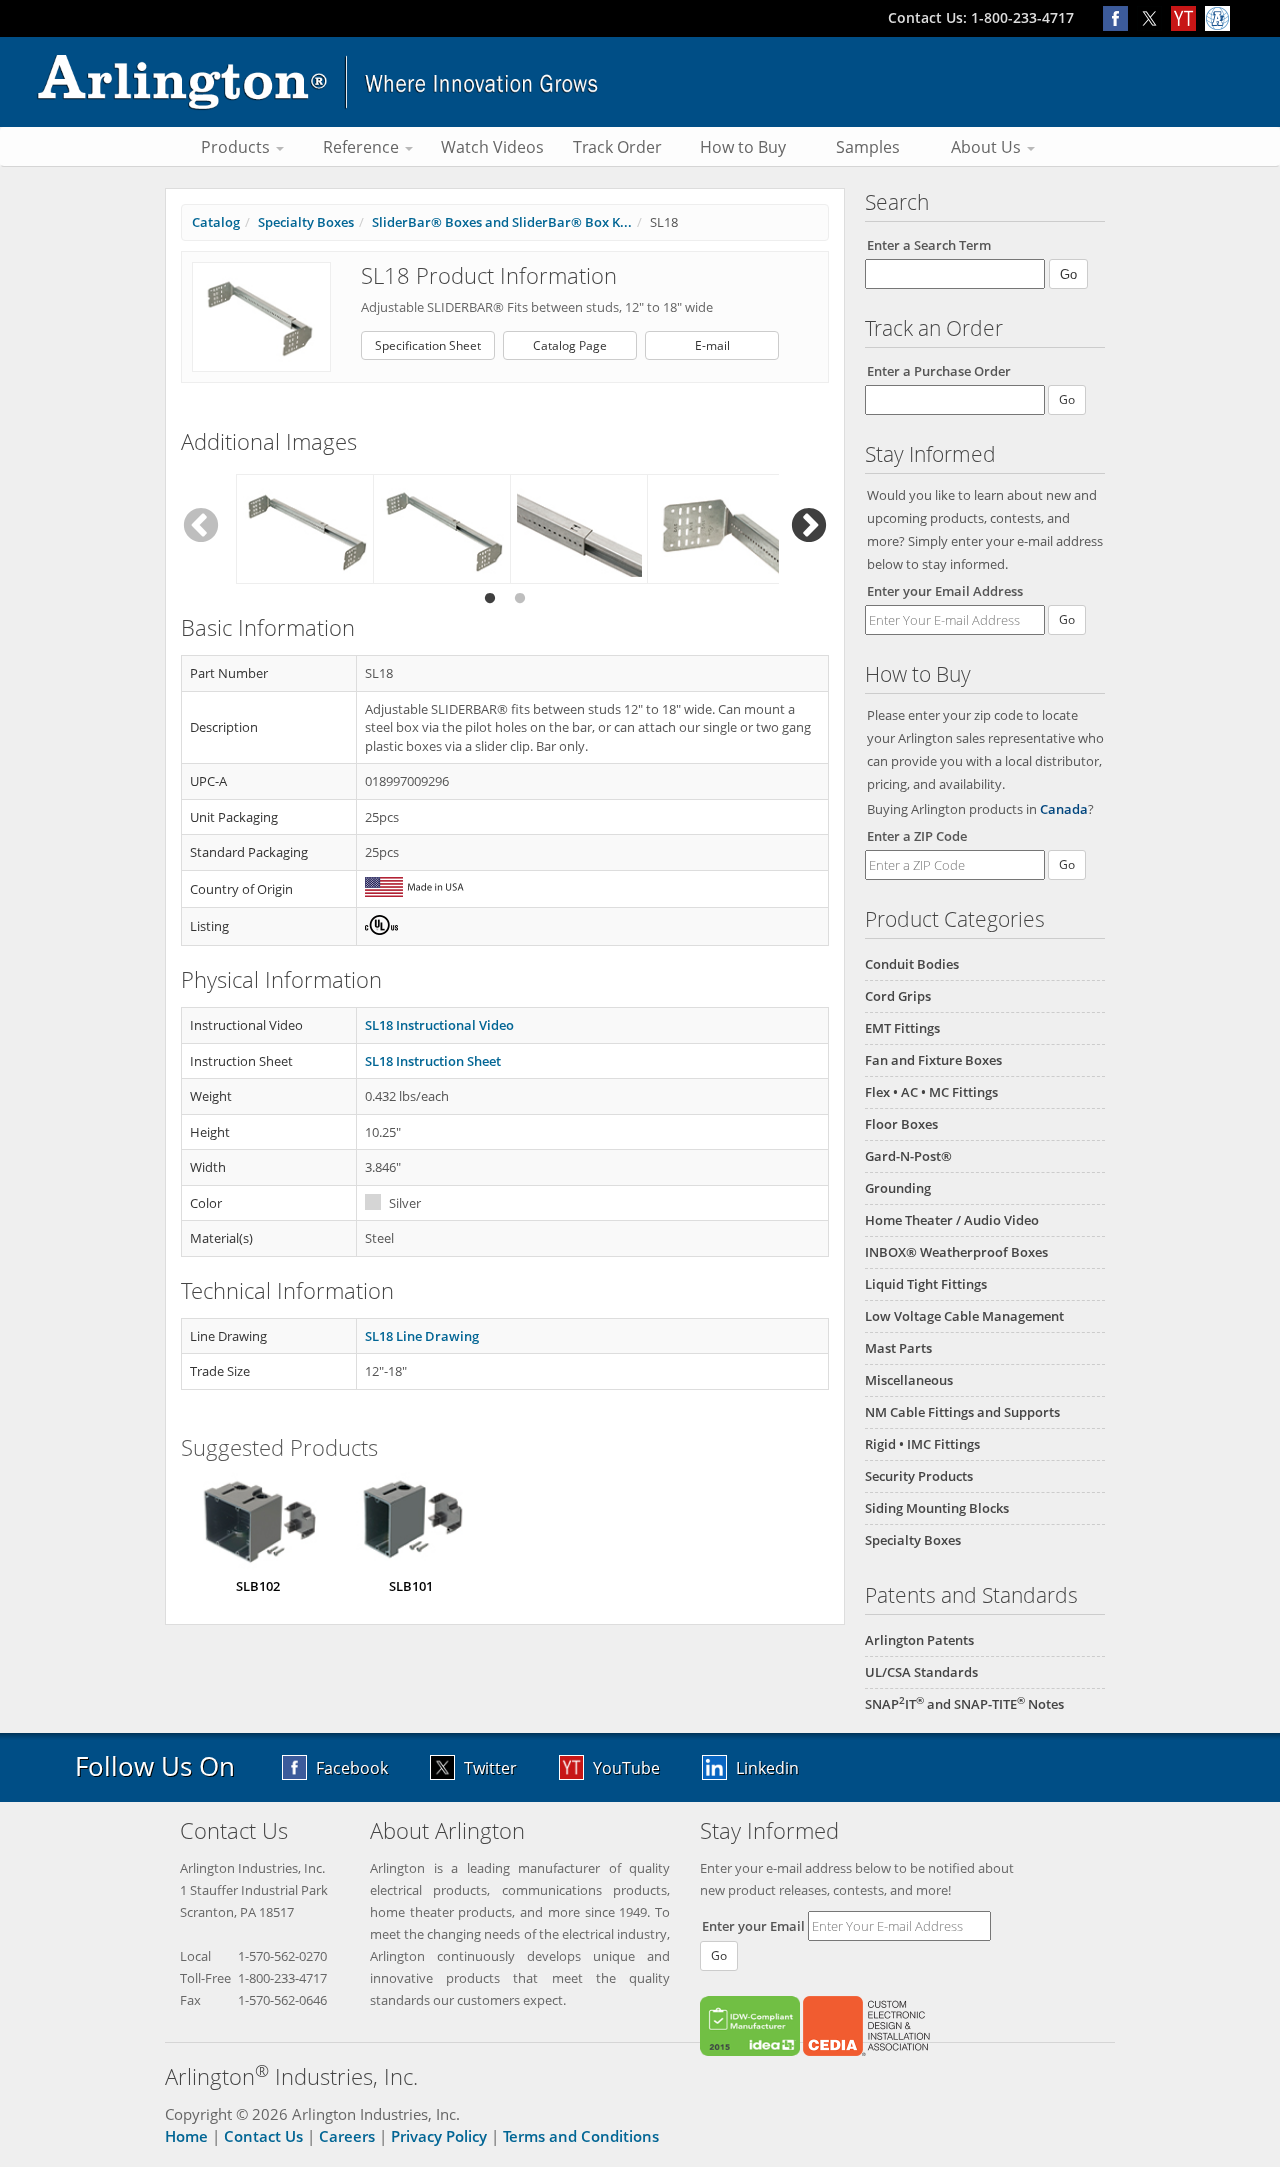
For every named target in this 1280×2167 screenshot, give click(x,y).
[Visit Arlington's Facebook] (1120, 17)
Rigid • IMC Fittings (922, 1444)
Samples (868, 147)
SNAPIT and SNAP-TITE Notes (964, 1704)
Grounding (898, 1188)
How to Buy (743, 147)
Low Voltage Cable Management (964, 1316)
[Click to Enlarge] (261, 316)
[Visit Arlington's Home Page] (640, 82)
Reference (363, 147)
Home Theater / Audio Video (952, 1220)
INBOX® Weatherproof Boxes (956, 1252)
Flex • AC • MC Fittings (931, 1092)
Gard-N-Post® (908, 1156)
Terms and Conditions (581, 2136)
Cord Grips (898, 996)
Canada (1064, 809)
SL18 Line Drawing (422, 1336)
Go (1067, 619)
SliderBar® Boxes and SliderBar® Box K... (502, 222)
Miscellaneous (909, 1380)
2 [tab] (520, 599)
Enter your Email (753, 1926)
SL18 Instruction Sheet (433, 1061)
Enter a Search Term (929, 245)
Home (186, 2136)
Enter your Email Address (945, 591)
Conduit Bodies (912, 964)
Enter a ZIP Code (917, 836)
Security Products (919, 1476)
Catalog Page (570, 345)
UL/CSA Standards (921, 1672)
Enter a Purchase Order (939, 371)
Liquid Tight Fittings (926, 1284)
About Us (988, 147)
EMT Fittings (902, 1028)
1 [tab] (490, 599)
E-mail (712, 345)
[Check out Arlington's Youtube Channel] (1188, 17)
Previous (201, 526)
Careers (347, 2136)
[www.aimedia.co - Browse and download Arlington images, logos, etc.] (1220, 17)
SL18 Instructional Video (439, 1025)
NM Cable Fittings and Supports (962, 1412)
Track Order (617, 147)
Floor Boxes (901, 1124)
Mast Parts (898, 1348)
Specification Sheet (428, 345)
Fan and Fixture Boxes (933, 1060)
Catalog (216, 222)
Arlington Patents (919, 1640)
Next (809, 526)
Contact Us (263, 2136)
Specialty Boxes (913, 1540)
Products (237, 147)
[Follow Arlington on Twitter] (1154, 17)
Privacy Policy (439, 2136)
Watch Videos (492, 147)
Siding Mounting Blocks (937, 1508)
